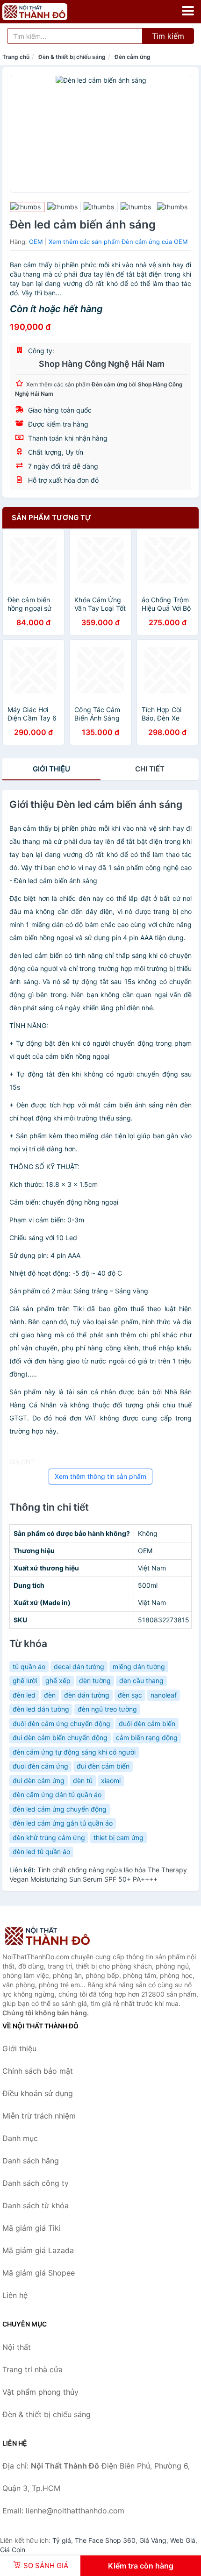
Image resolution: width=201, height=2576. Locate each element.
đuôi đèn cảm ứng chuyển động (61, 1723)
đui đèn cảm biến (103, 1766)
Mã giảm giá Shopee (39, 2273)
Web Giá (183, 2540)
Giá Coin (13, 2550)
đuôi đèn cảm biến (147, 1723)
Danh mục (20, 2138)
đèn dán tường (87, 1695)
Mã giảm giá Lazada (38, 2250)
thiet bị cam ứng (118, 1837)
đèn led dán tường (41, 1709)
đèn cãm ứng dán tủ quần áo (57, 1795)
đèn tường (95, 1680)
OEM (36, 242)
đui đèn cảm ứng (39, 1780)
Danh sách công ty (36, 2183)
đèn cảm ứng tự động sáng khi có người (74, 1752)
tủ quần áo (29, 1666)
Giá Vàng (153, 2540)
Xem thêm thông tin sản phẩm (100, 1476)
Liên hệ (15, 2295)
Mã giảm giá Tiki (32, 2228)
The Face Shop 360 (105, 2540)
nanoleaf (164, 1695)
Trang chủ (16, 57)
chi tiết (150, 769)
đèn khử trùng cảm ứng (49, 1837)
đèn (50, 1695)
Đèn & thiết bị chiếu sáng (72, 57)
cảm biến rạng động (147, 1738)
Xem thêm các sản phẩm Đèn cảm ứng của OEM (118, 242)
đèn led (24, 1695)
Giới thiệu (51, 769)
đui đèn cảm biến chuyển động (60, 1738)
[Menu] (188, 11)
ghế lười (25, 1680)
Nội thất (17, 2347)
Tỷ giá (62, 2540)
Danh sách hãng (31, 2161)
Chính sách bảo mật (38, 2071)
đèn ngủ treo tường (107, 1709)
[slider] (27, 207)
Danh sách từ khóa (36, 2205)
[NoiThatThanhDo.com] (47, 12)
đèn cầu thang (141, 1680)
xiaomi (111, 1780)
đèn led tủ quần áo (41, 1852)
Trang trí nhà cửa (32, 2369)
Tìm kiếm (168, 36)
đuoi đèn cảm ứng (40, 1766)
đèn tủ (83, 1780)
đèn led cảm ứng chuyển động (60, 1809)
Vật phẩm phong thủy (40, 2392)
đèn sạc (130, 1695)
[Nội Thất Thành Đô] (49, 1936)
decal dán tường (79, 1666)
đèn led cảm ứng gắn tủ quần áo (63, 1823)
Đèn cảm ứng (133, 57)
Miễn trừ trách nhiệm (39, 2116)
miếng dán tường (139, 1666)
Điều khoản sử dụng (38, 2093)
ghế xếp (58, 1680)
